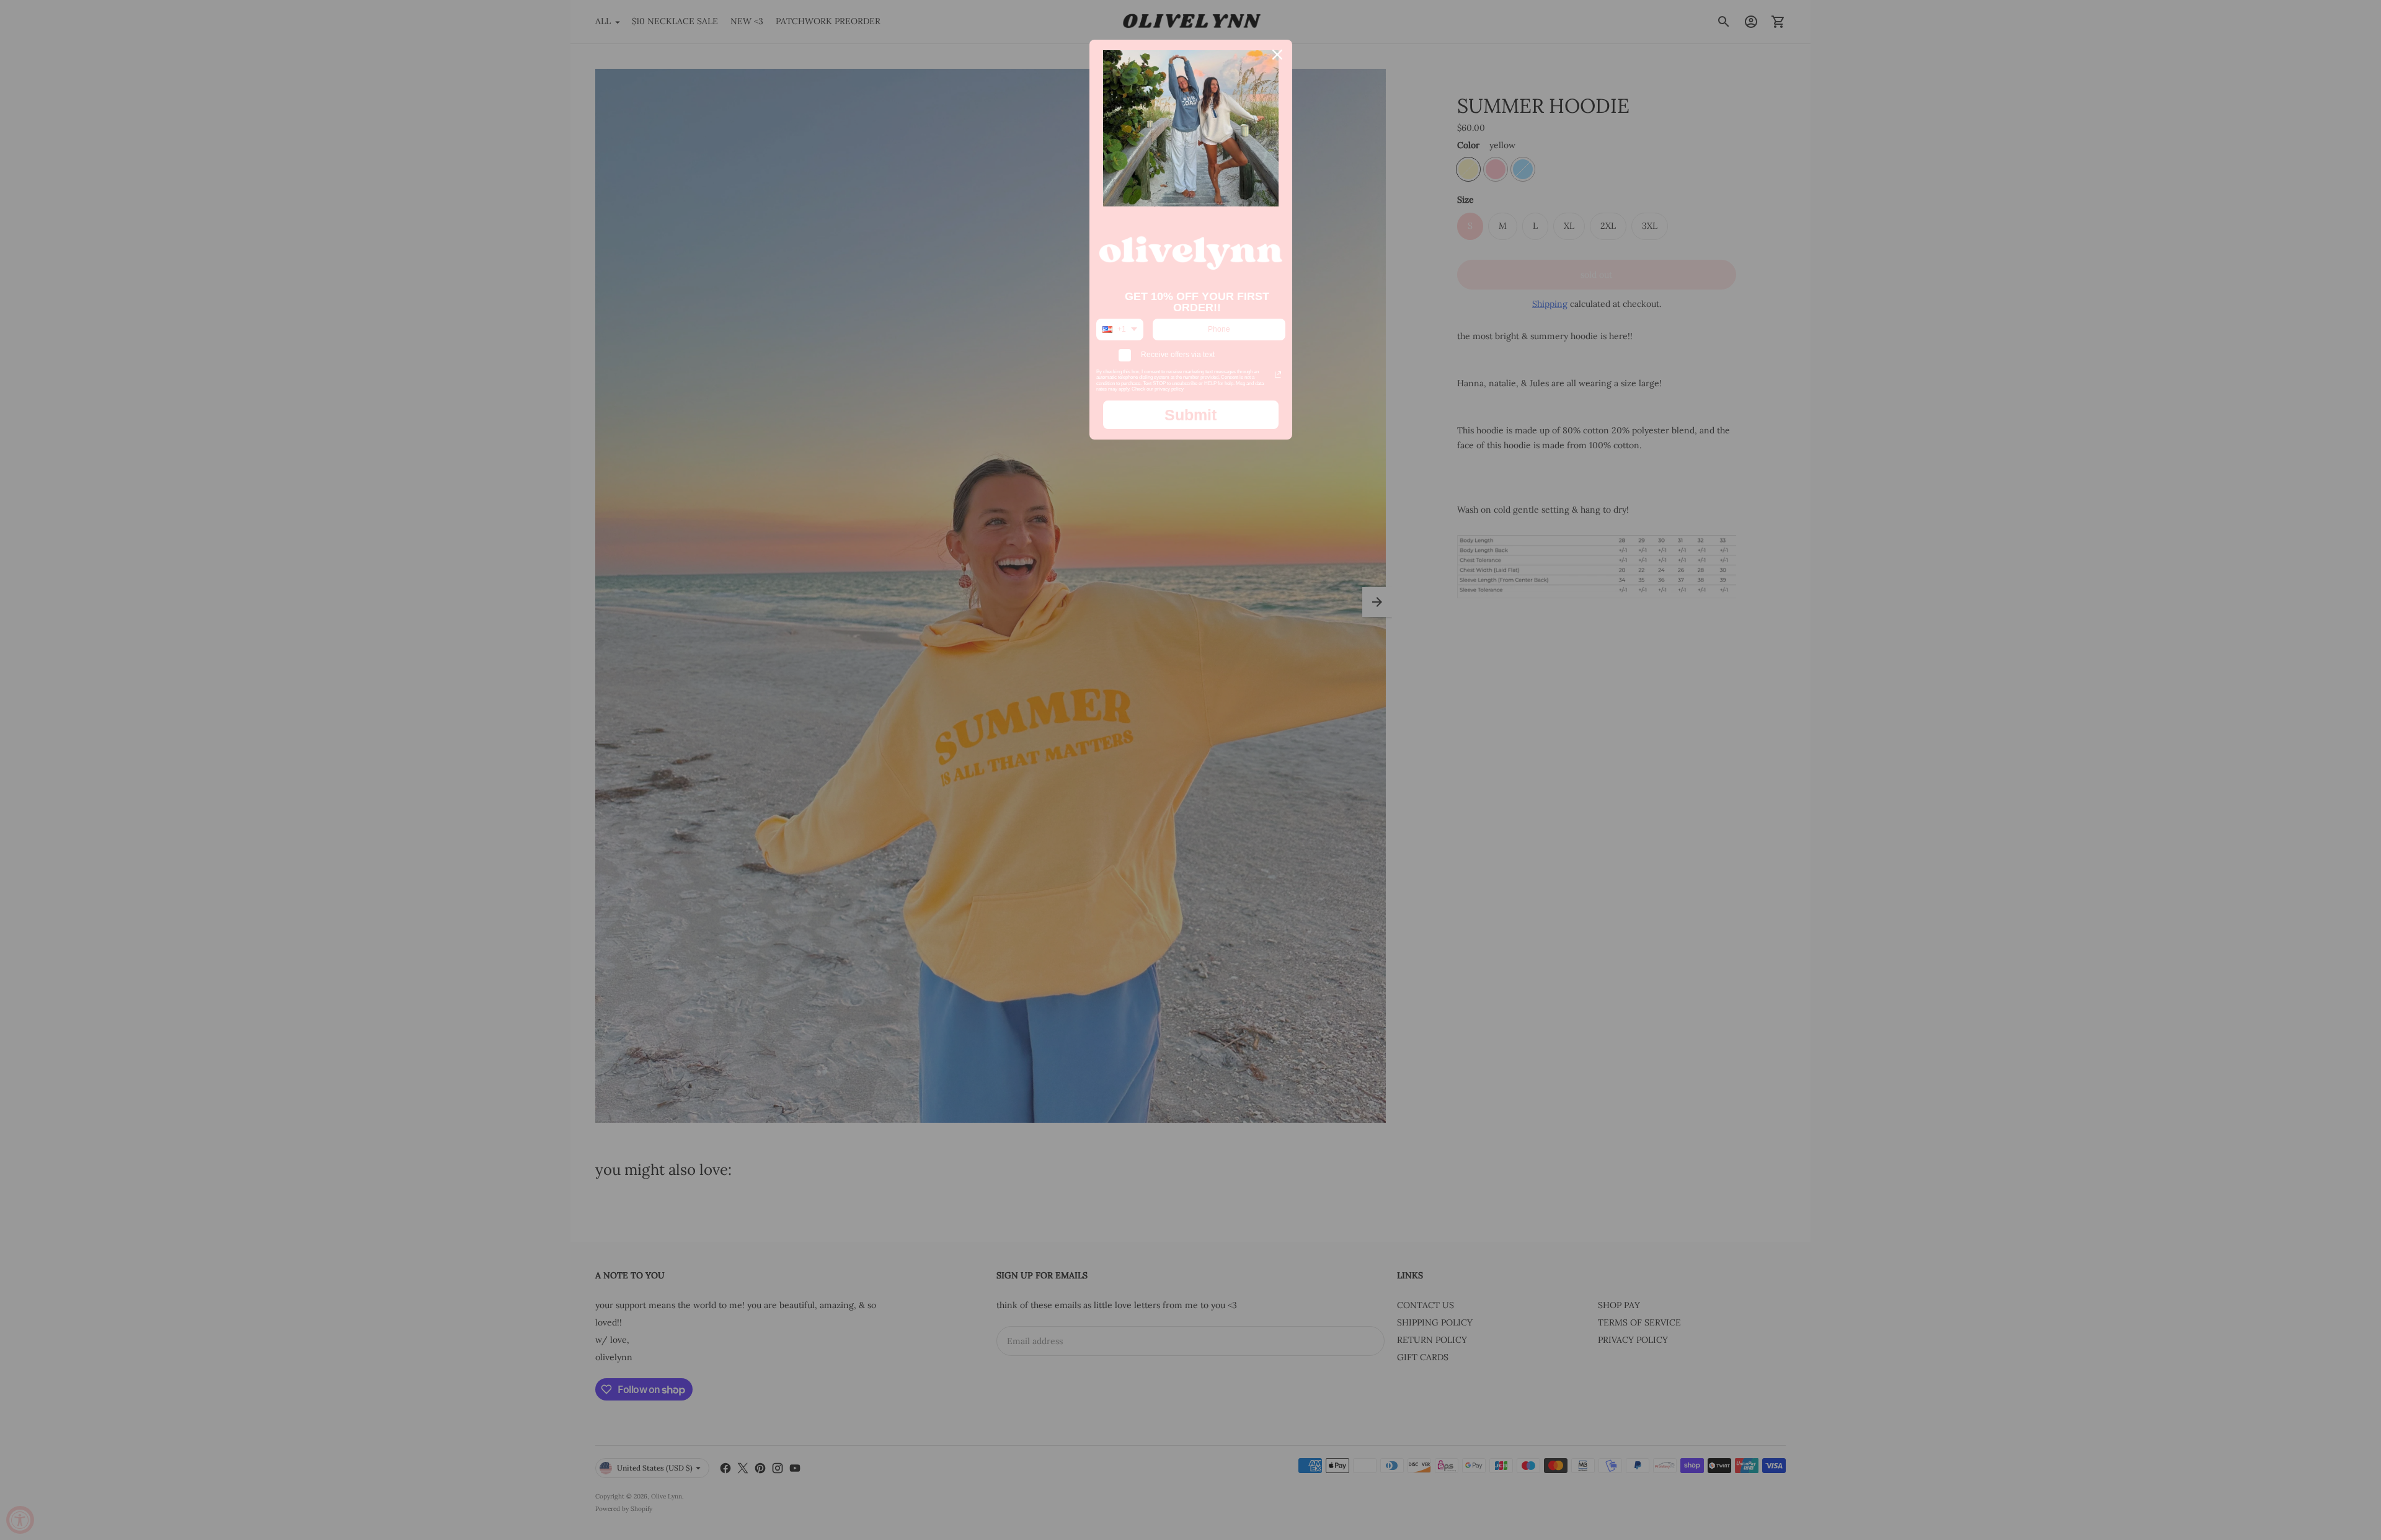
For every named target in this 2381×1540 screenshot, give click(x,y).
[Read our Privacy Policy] (1278, 374)
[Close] (1277, 55)
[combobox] (1120, 329)
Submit (1190, 415)
